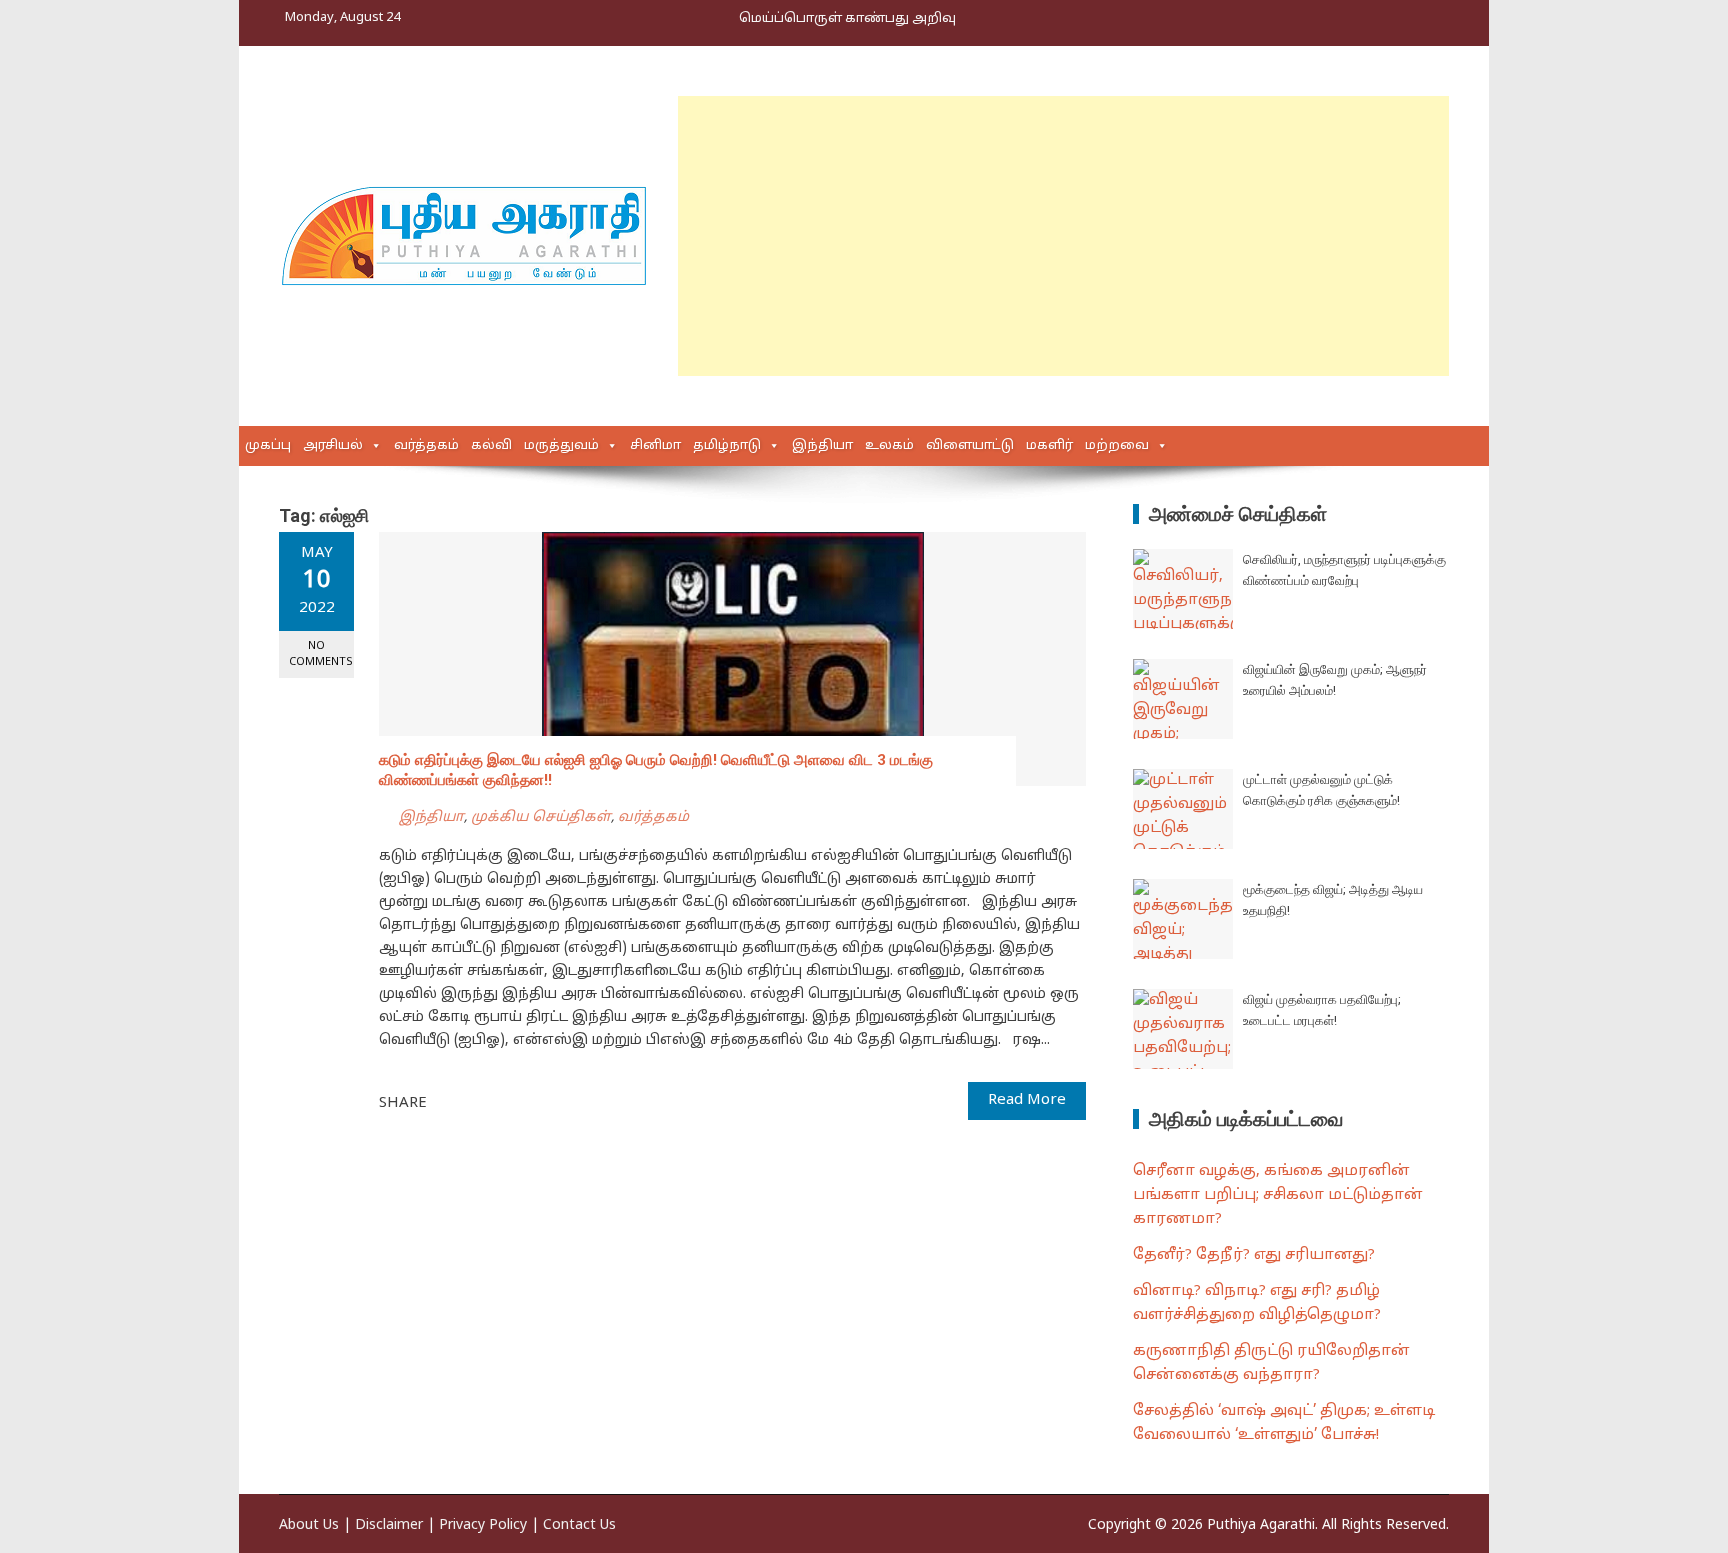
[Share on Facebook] (448, 1102)
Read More (1027, 1100)
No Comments (321, 653)
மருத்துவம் (561, 446)
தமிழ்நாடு (727, 446)
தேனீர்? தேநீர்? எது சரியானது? (1254, 1255)
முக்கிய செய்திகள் (541, 817)
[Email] (514, 1102)
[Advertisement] (1063, 236)
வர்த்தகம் (426, 446)
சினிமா (655, 446)
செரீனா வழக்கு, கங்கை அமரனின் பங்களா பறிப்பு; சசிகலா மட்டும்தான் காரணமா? (1278, 1195)
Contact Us (579, 1525)
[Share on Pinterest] (492, 1102)
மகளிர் (1049, 446)
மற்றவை (1117, 446)
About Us (309, 1525)
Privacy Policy (483, 1525)
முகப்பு (268, 446)
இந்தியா (822, 446)
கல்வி (491, 446)
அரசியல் (333, 446)
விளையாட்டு (970, 446)
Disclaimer (389, 1525)
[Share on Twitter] (470, 1102)
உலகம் (889, 446)
